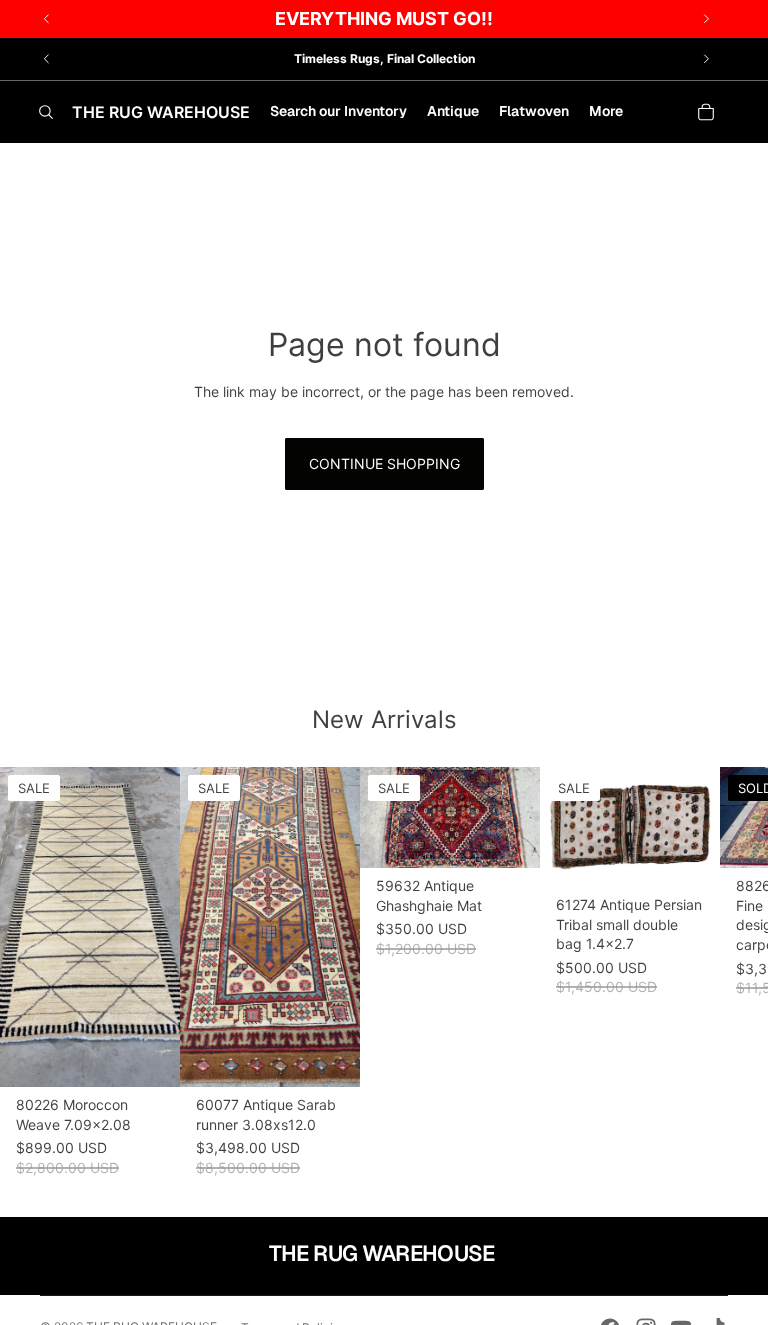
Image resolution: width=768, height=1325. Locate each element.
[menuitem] (606, 112)
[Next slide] (706, 59)
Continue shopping (384, 463)
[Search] (46, 112)
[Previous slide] (47, 59)
